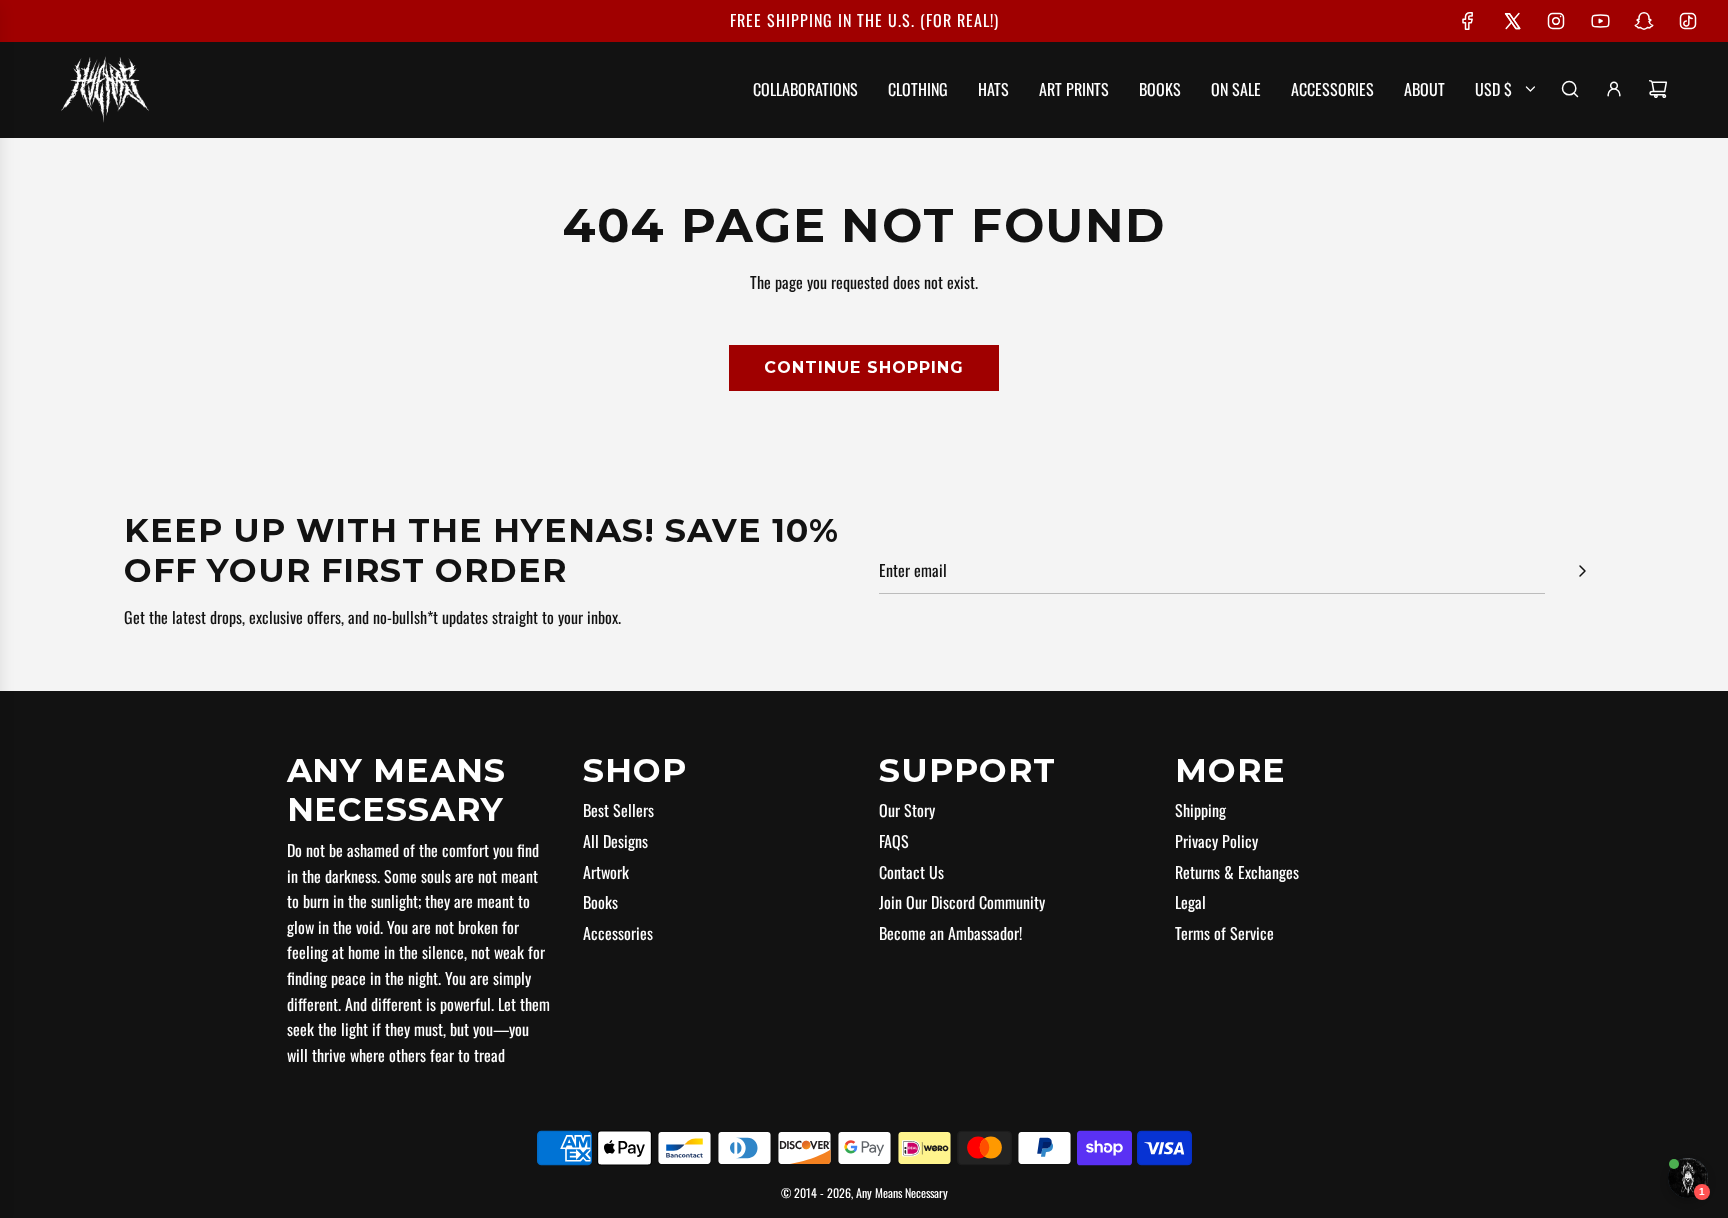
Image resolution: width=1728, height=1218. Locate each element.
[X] (1512, 21)
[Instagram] (1556, 21)
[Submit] (1582, 571)
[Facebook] (1468, 21)
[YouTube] (1600, 21)
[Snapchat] (1644, 21)
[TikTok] (1688, 21)
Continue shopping (864, 367)
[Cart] (1658, 89)
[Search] (1570, 89)
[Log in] (1614, 89)
